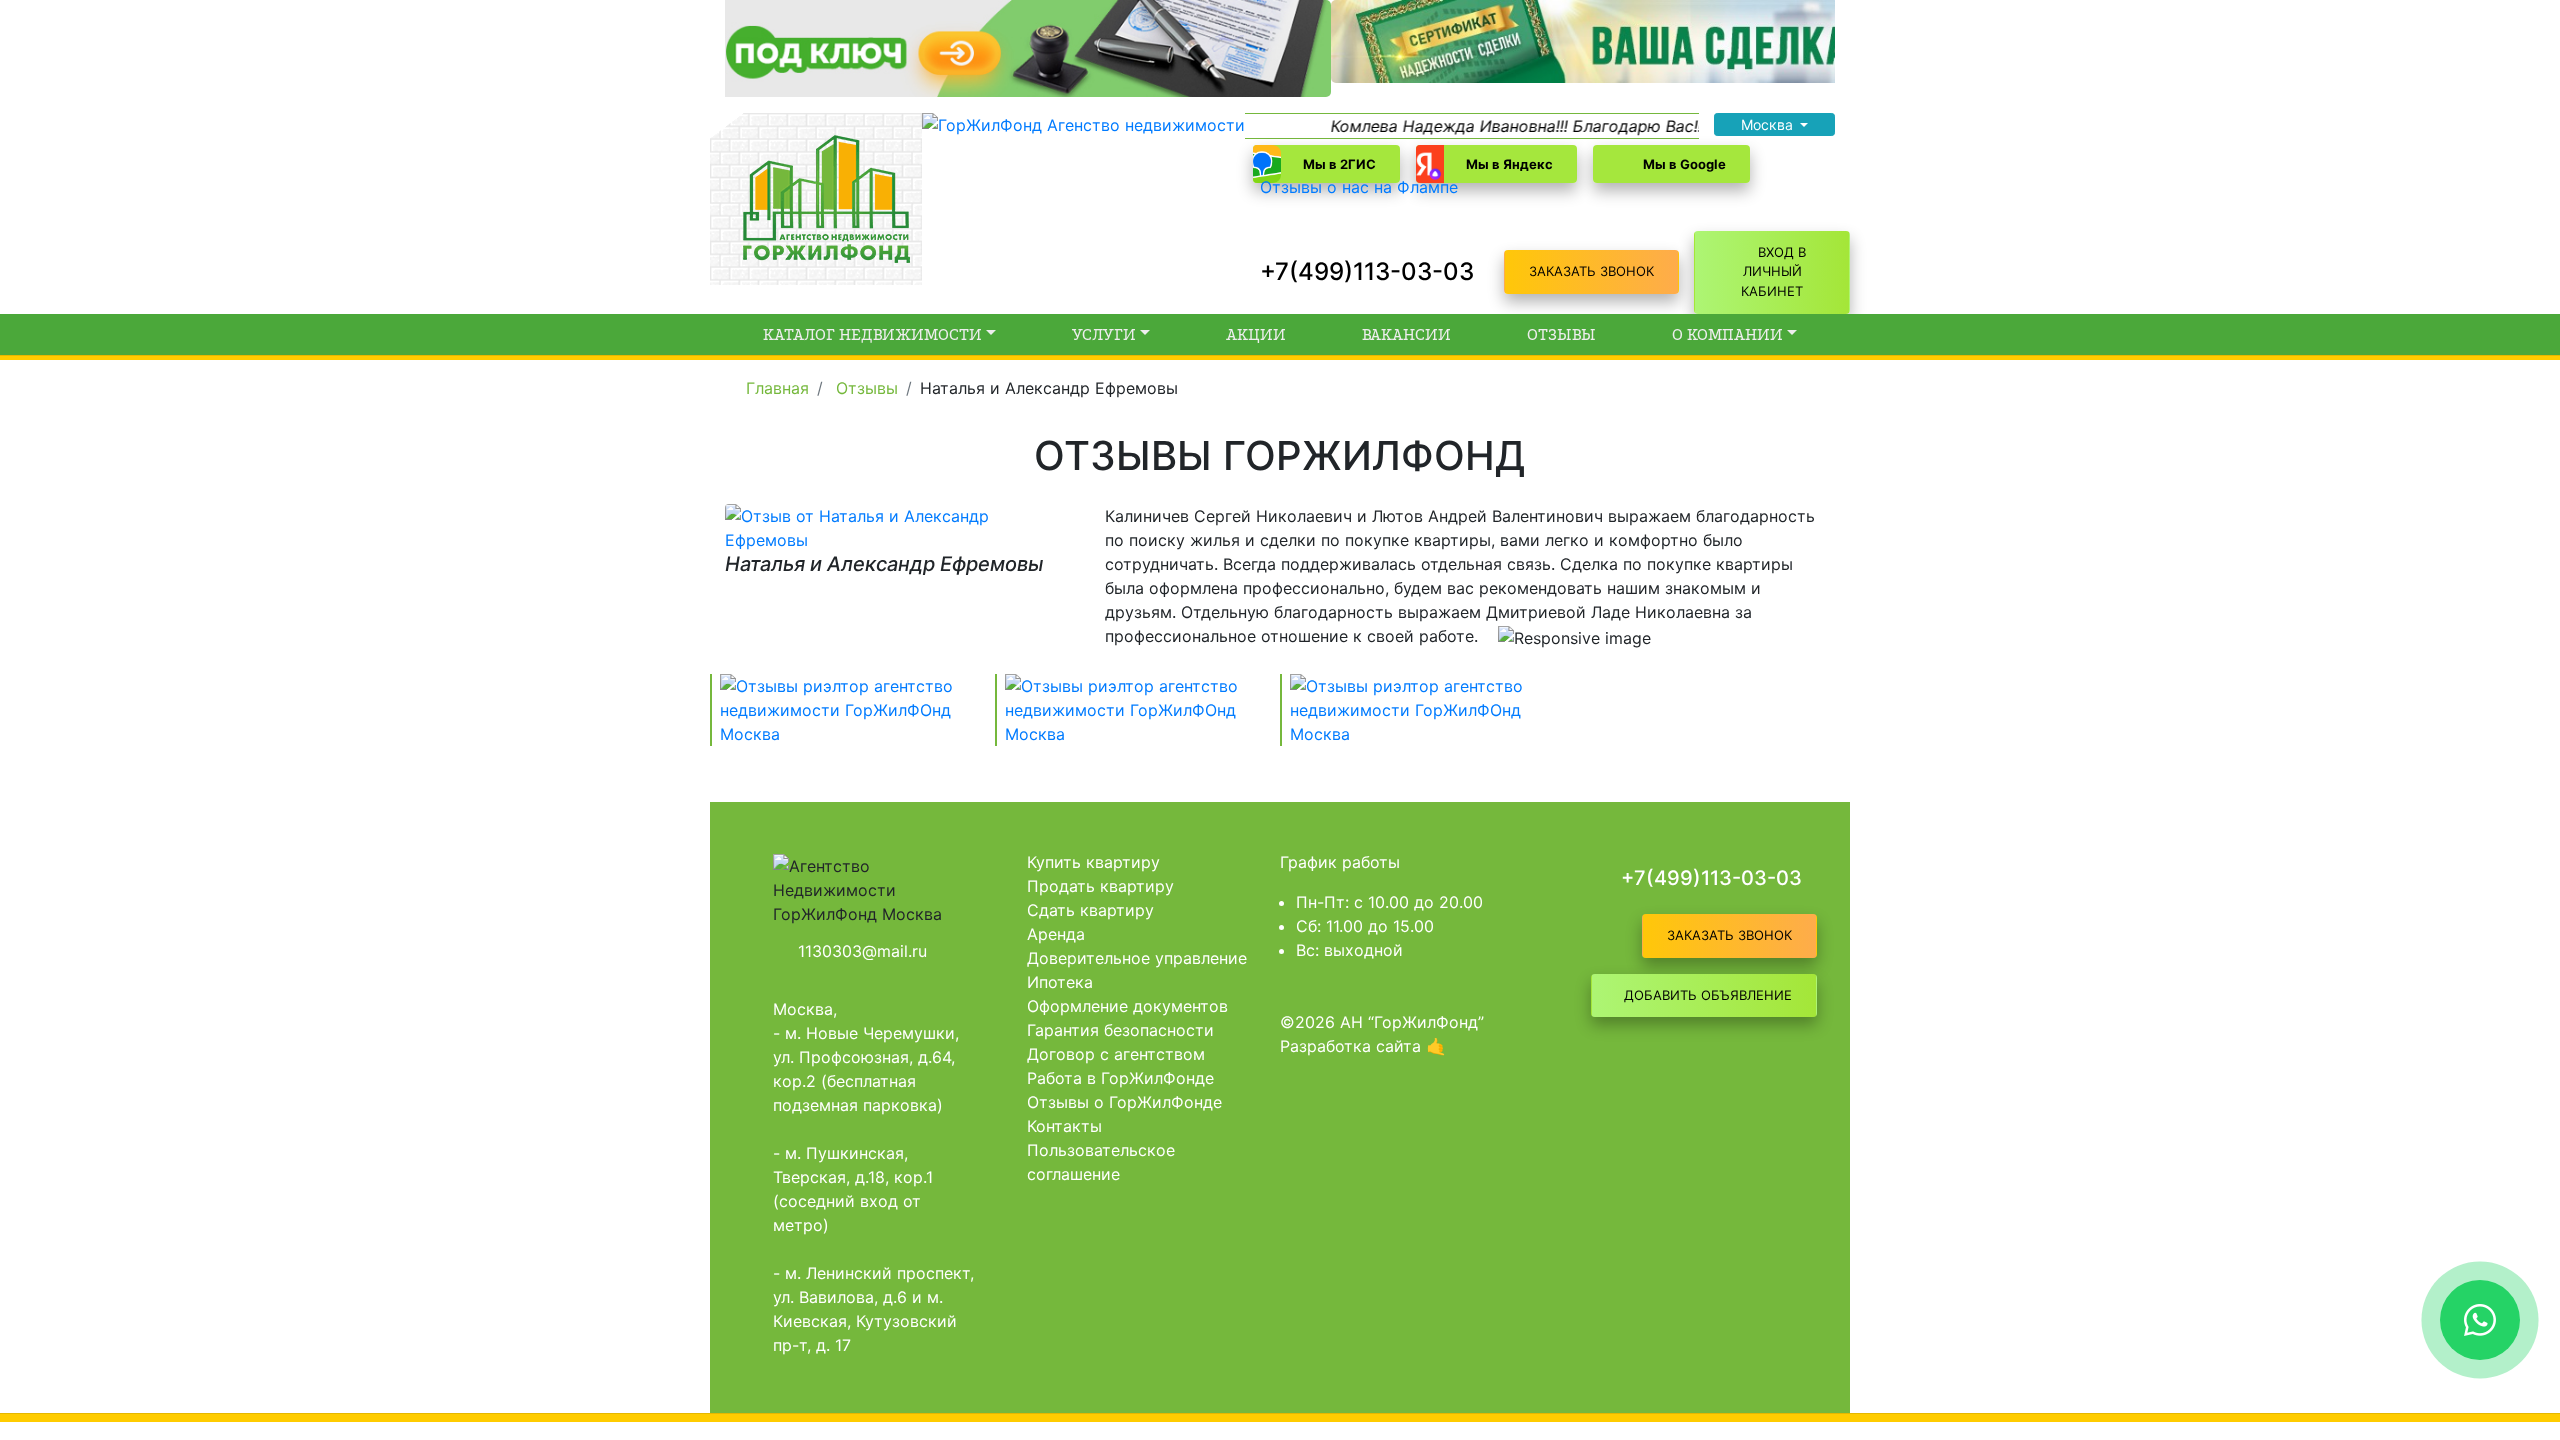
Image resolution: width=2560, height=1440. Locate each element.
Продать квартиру (1100, 886)
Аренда (1056, 934)
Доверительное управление (1137, 958)
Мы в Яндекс (1509, 164)
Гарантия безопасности (1120, 1030)
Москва (1769, 124)
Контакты (1064, 1126)
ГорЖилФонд (733, 387)
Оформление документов (1127, 1006)
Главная (777, 388)
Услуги (1104, 334)
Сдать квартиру (1090, 910)
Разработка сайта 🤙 (1363, 1046)
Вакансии (1406, 334)
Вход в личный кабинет (1773, 271)
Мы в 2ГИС (1339, 164)
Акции (1256, 334)
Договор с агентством (1116, 1054)
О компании (1727, 334)
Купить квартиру (1093, 862)
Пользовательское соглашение (1101, 1162)
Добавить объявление (1708, 995)
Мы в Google (1684, 164)
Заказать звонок (1591, 271)
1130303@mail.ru (862, 951)
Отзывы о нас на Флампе (1359, 187)
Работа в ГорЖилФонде (1120, 1078)
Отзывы (1561, 334)
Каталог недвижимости (872, 334)
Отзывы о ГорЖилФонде (1124, 1102)
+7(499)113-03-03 (1367, 271)
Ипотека (1060, 982)
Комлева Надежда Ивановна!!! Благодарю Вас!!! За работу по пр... (1542, 126)
